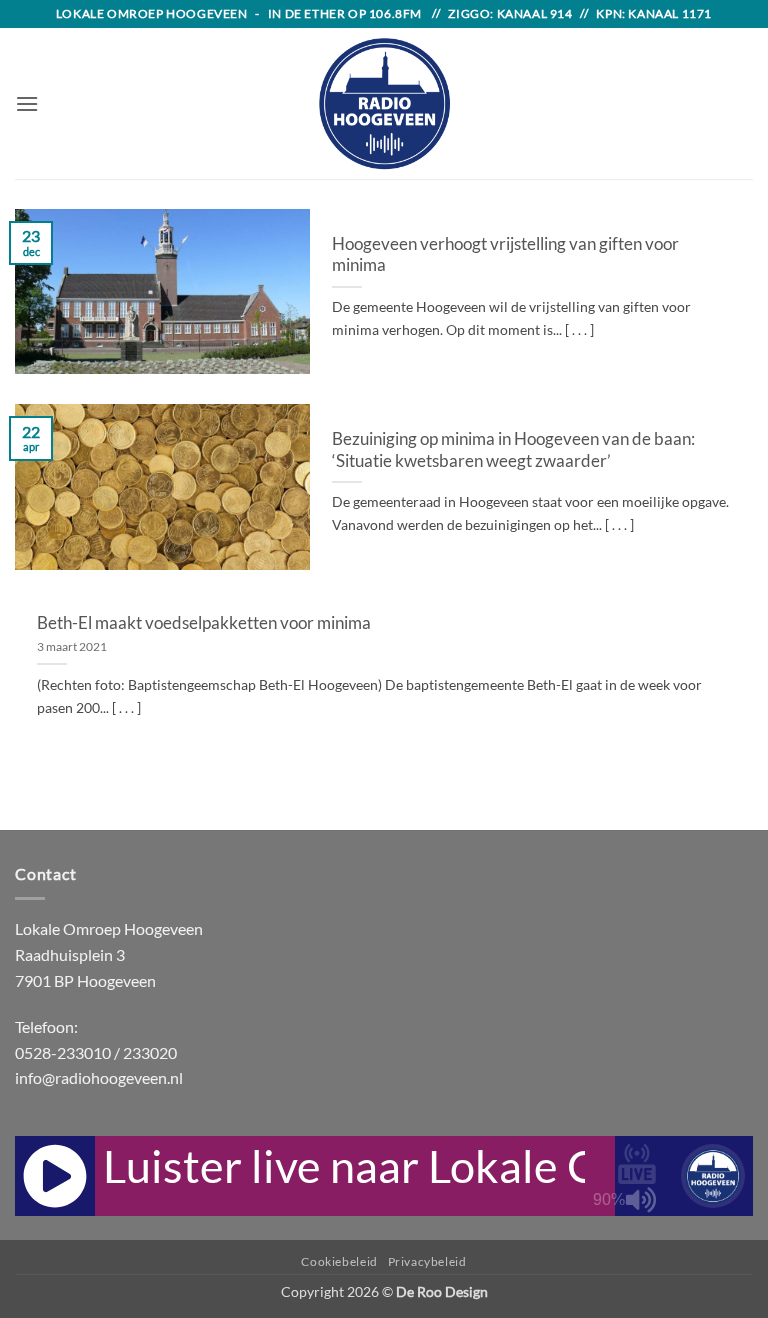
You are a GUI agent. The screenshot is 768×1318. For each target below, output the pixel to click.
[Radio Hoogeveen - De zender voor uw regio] (384, 103)
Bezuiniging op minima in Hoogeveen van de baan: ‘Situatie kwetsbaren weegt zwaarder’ (513, 450)
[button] (27, 103)
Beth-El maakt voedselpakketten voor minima (204, 623)
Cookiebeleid (339, 1261)
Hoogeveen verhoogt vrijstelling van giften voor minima (505, 255)
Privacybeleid (427, 1261)
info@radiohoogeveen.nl (99, 1077)
